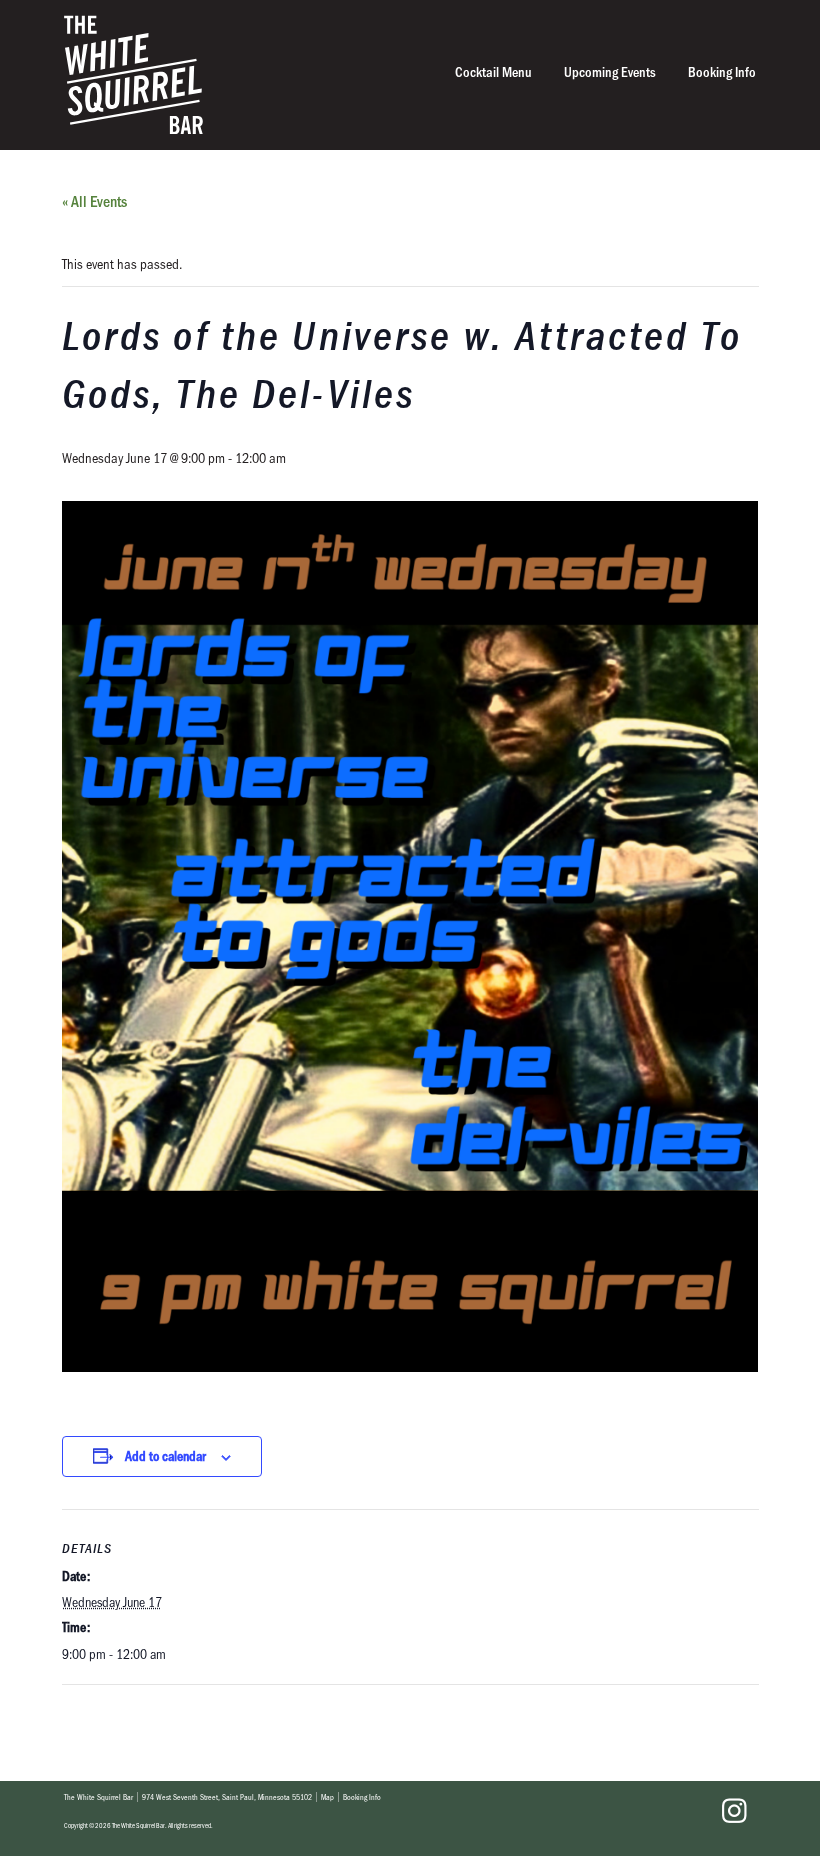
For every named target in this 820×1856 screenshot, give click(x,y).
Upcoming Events (610, 71)
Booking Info (722, 71)
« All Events (94, 200)
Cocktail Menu (493, 71)
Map (327, 1797)
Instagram (734, 1811)
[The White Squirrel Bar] (269, 74)
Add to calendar (165, 1455)
